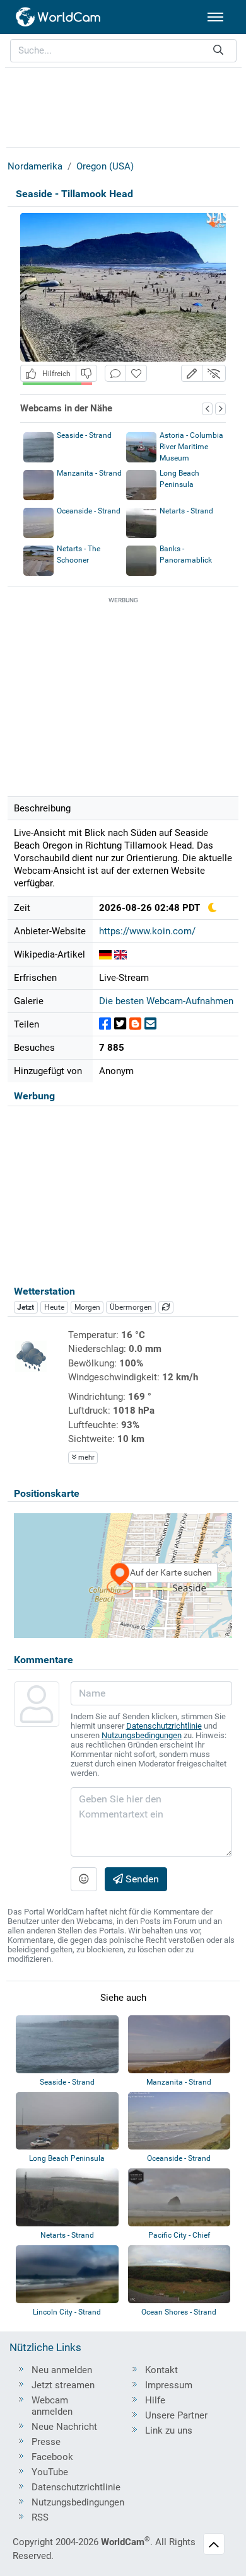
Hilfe (155, 2400)
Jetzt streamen (63, 2385)
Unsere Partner (176, 2415)
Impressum (169, 2385)
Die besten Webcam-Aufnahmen (166, 1001)
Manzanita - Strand (89, 473)
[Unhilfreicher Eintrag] (86, 373)
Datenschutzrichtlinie (164, 1726)
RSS (40, 2517)
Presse (46, 2442)
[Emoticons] (84, 1879)
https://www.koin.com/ (147, 931)
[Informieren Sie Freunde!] (150, 1024)
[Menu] (215, 17)
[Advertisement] (123, 106)
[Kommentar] (115, 373)
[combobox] (123, 51)
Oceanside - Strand (89, 511)
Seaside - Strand (84, 435)
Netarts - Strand (186, 511)
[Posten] (105, 1024)
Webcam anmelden (52, 2406)
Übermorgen (131, 1307)
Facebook (52, 2457)
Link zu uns (169, 2430)
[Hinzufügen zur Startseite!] (136, 373)
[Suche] (218, 51)
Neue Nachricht (64, 2427)
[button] (192, 373)
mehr (85, 1457)
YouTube (50, 2472)
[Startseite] (59, 17)
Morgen (87, 1307)
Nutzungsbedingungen (142, 1735)
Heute (54, 1307)
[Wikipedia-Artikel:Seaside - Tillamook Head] (105, 954)
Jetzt (26, 1307)
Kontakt (161, 2370)
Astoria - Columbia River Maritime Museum (191, 447)
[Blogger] (135, 1024)
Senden (141, 1879)
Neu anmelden (62, 2370)
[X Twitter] (120, 1024)
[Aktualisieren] (166, 1307)
